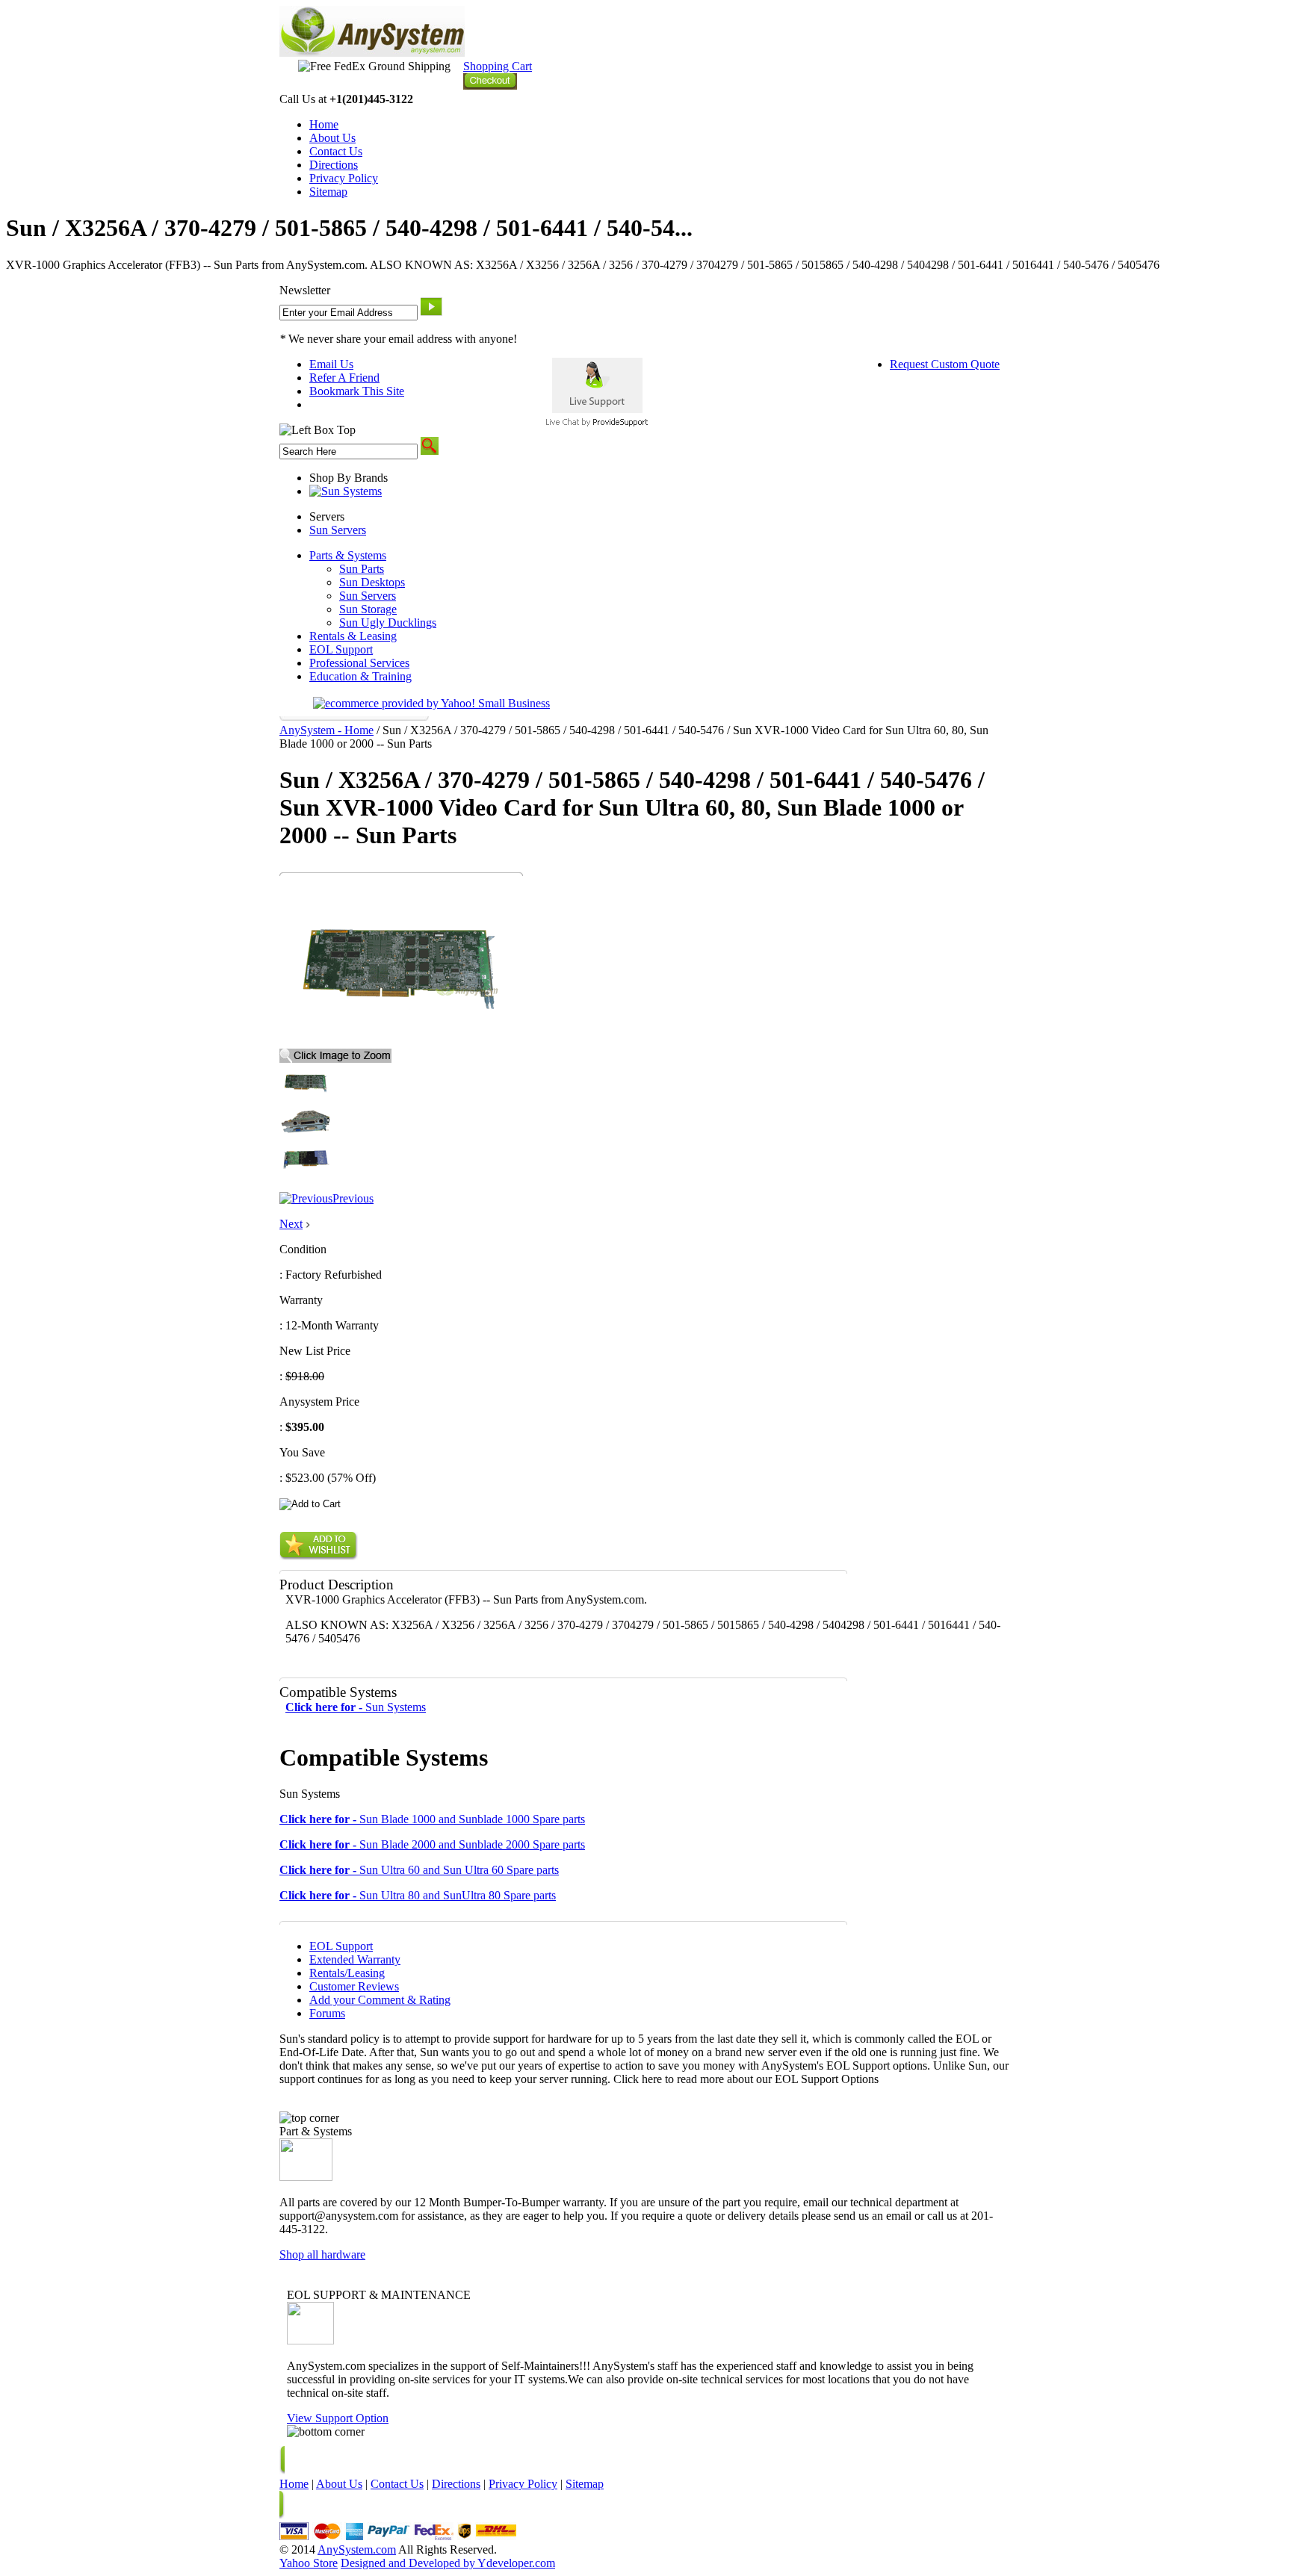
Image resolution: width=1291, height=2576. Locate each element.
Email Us (331, 364)
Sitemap (328, 192)
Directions (334, 165)
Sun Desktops (372, 582)
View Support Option (338, 2418)
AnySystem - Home (326, 730)
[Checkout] (490, 86)
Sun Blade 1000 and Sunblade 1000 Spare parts (432, 1819)
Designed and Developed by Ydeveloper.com (448, 2563)
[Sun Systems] (346, 491)
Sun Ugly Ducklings (388, 623)
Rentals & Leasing (353, 636)
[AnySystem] (372, 53)
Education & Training (360, 676)
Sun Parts (362, 569)
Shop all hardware (322, 2254)
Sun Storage (368, 609)
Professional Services (359, 663)
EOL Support (341, 649)
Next (291, 1224)
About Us (332, 138)
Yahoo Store (309, 2563)
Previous (353, 1198)
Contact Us (336, 151)
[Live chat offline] (597, 409)
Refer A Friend (344, 378)
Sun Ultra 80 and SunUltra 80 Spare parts (418, 1895)
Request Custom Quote (945, 364)
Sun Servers (338, 530)
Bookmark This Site (357, 391)
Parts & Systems (348, 555)
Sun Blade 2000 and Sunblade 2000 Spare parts (432, 1844)
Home (324, 124)
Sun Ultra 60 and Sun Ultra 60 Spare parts (419, 1870)
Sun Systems (356, 1707)
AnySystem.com (357, 2549)
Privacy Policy (344, 178)
